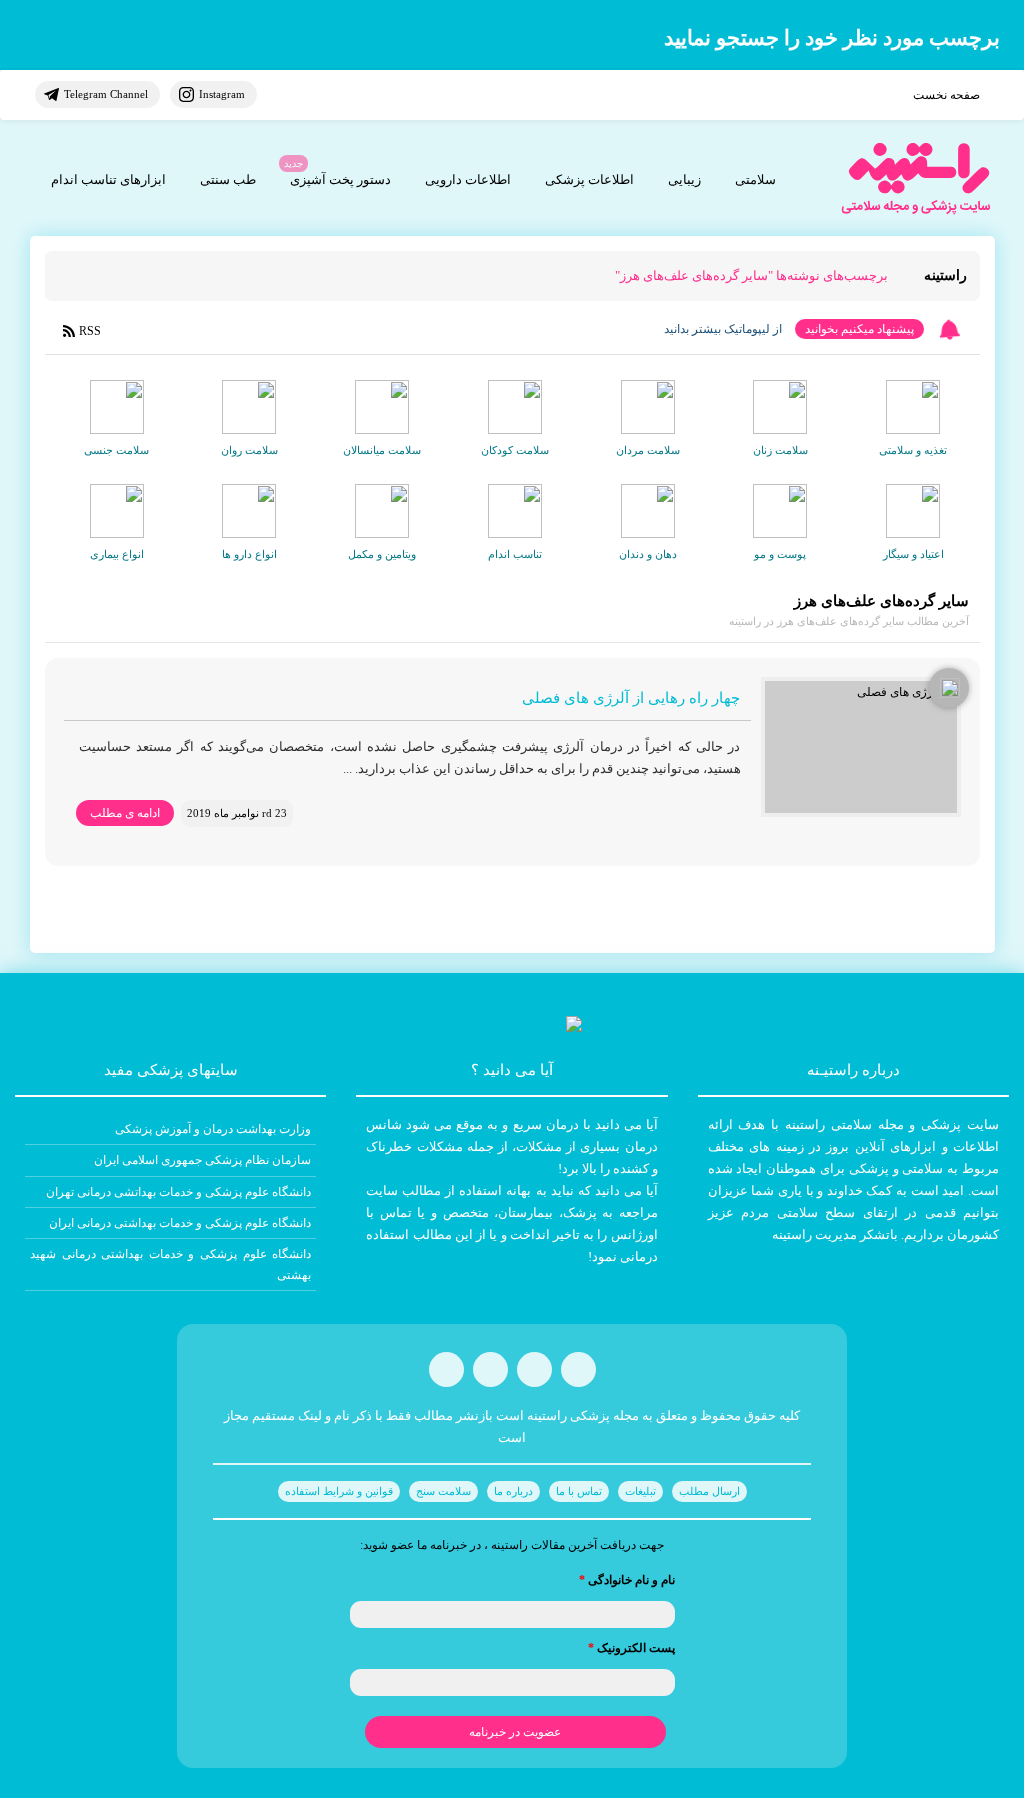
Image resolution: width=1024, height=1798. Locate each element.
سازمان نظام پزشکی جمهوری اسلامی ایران (202, 1160)
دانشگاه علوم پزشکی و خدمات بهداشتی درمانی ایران (180, 1223)
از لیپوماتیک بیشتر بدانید (723, 329)
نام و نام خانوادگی (627, 1580)
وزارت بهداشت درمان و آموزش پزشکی (213, 1129)
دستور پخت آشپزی (340, 179)
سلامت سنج (443, 1491)
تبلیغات (640, 1491)
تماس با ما (579, 1491)
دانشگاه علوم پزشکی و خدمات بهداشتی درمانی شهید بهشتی (170, 1264)
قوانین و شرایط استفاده (339, 1491)
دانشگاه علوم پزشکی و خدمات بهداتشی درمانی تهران (178, 1192)
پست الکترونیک (631, 1648)
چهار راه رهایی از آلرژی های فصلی (631, 698)
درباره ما (513, 1491)
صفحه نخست (946, 95)
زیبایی (684, 179)
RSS (90, 331)
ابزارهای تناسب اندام (108, 179)
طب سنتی (228, 179)
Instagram (222, 94)
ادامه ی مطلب (125, 813)
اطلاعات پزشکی (589, 179)
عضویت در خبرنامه (515, 1732)
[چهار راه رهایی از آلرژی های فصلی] (861, 747)
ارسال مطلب (709, 1491)
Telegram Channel (106, 94)
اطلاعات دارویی (468, 179)
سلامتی (755, 179)
